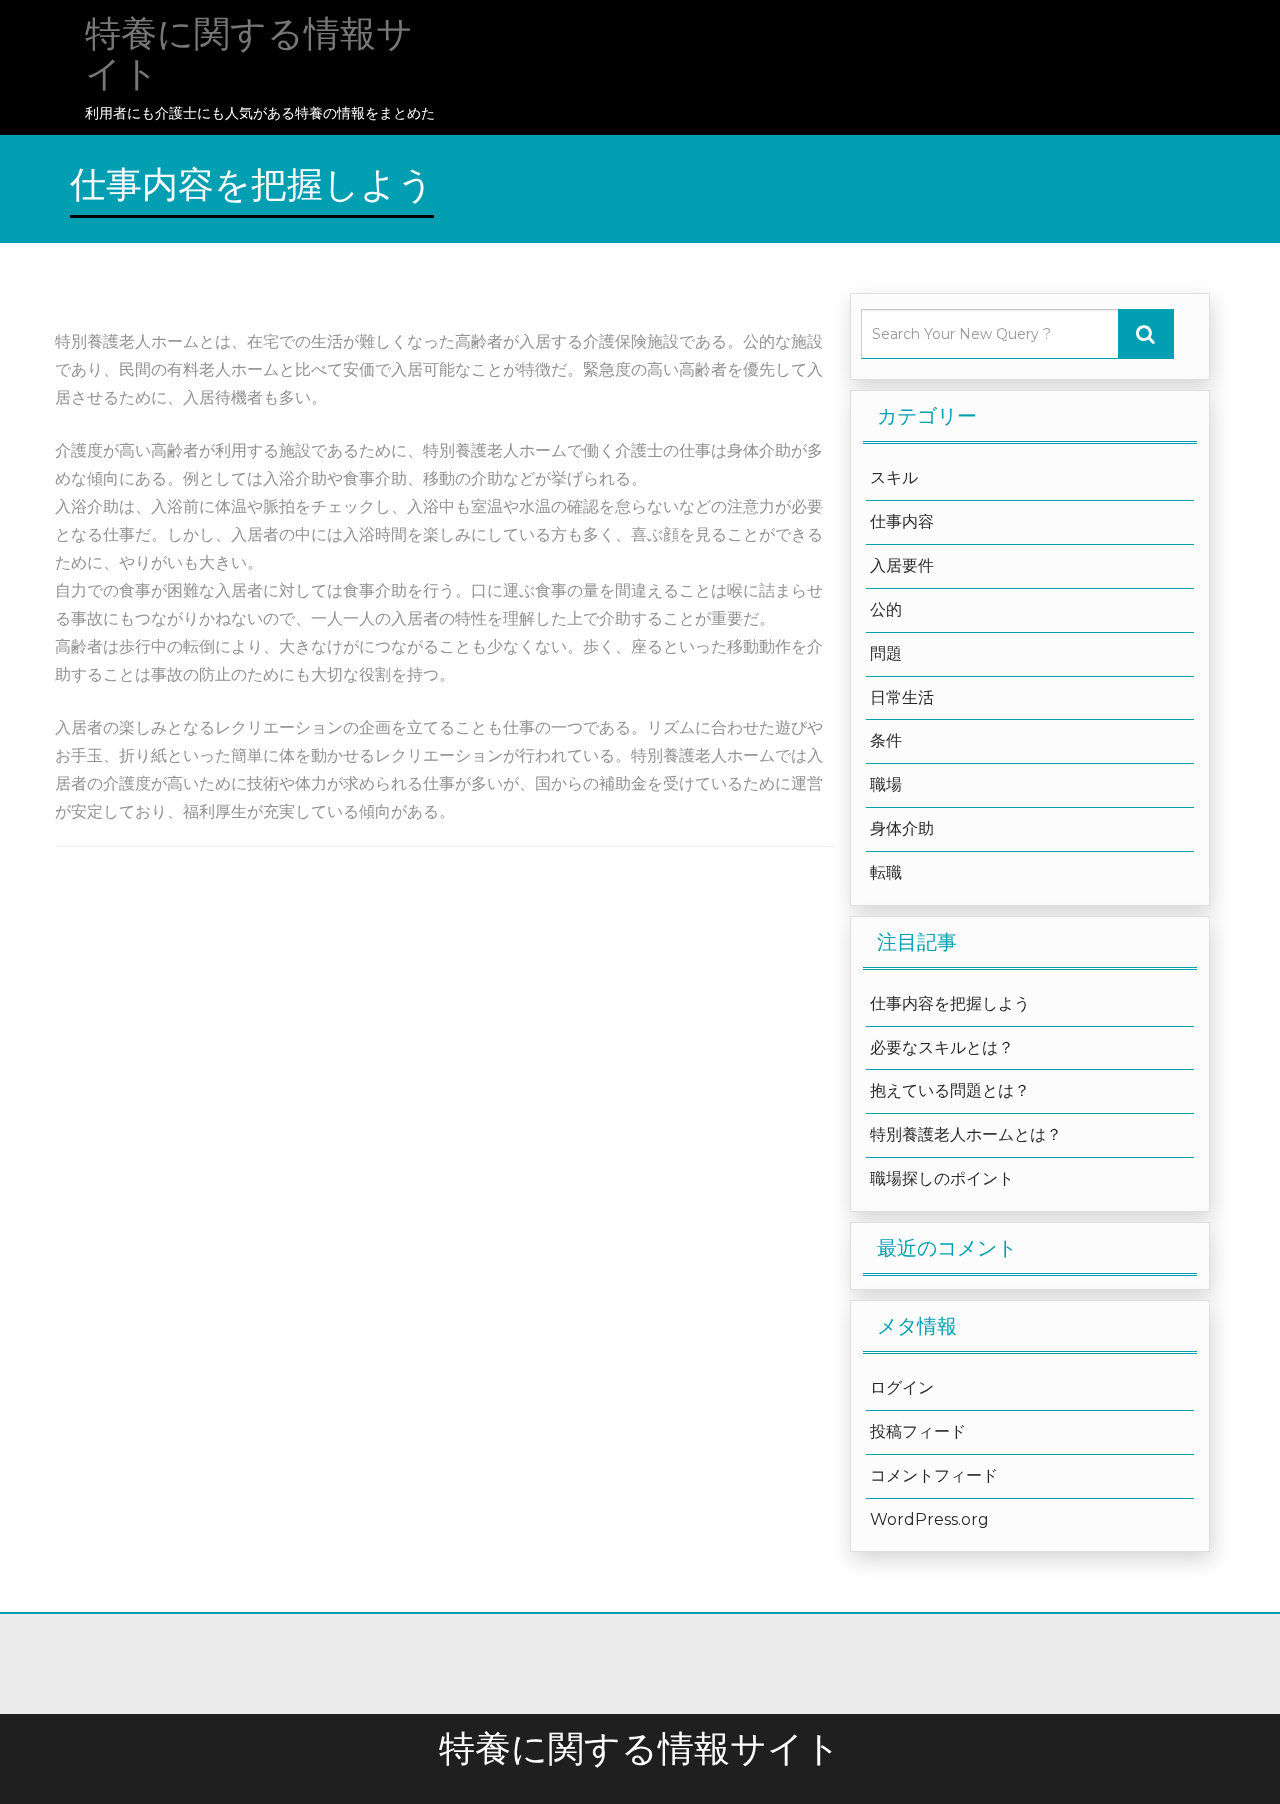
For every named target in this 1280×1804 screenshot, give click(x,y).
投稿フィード (918, 1431)
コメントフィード (934, 1475)
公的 (886, 609)
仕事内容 (902, 521)
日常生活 (902, 697)
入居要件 (902, 565)
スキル (894, 477)
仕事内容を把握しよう (950, 1003)
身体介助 (902, 828)
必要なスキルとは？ (942, 1047)
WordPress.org (929, 1519)
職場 (886, 784)
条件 (886, 740)
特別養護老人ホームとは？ (966, 1134)
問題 (886, 653)
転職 (886, 872)
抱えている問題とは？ (950, 1090)
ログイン (902, 1387)
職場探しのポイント (942, 1178)
